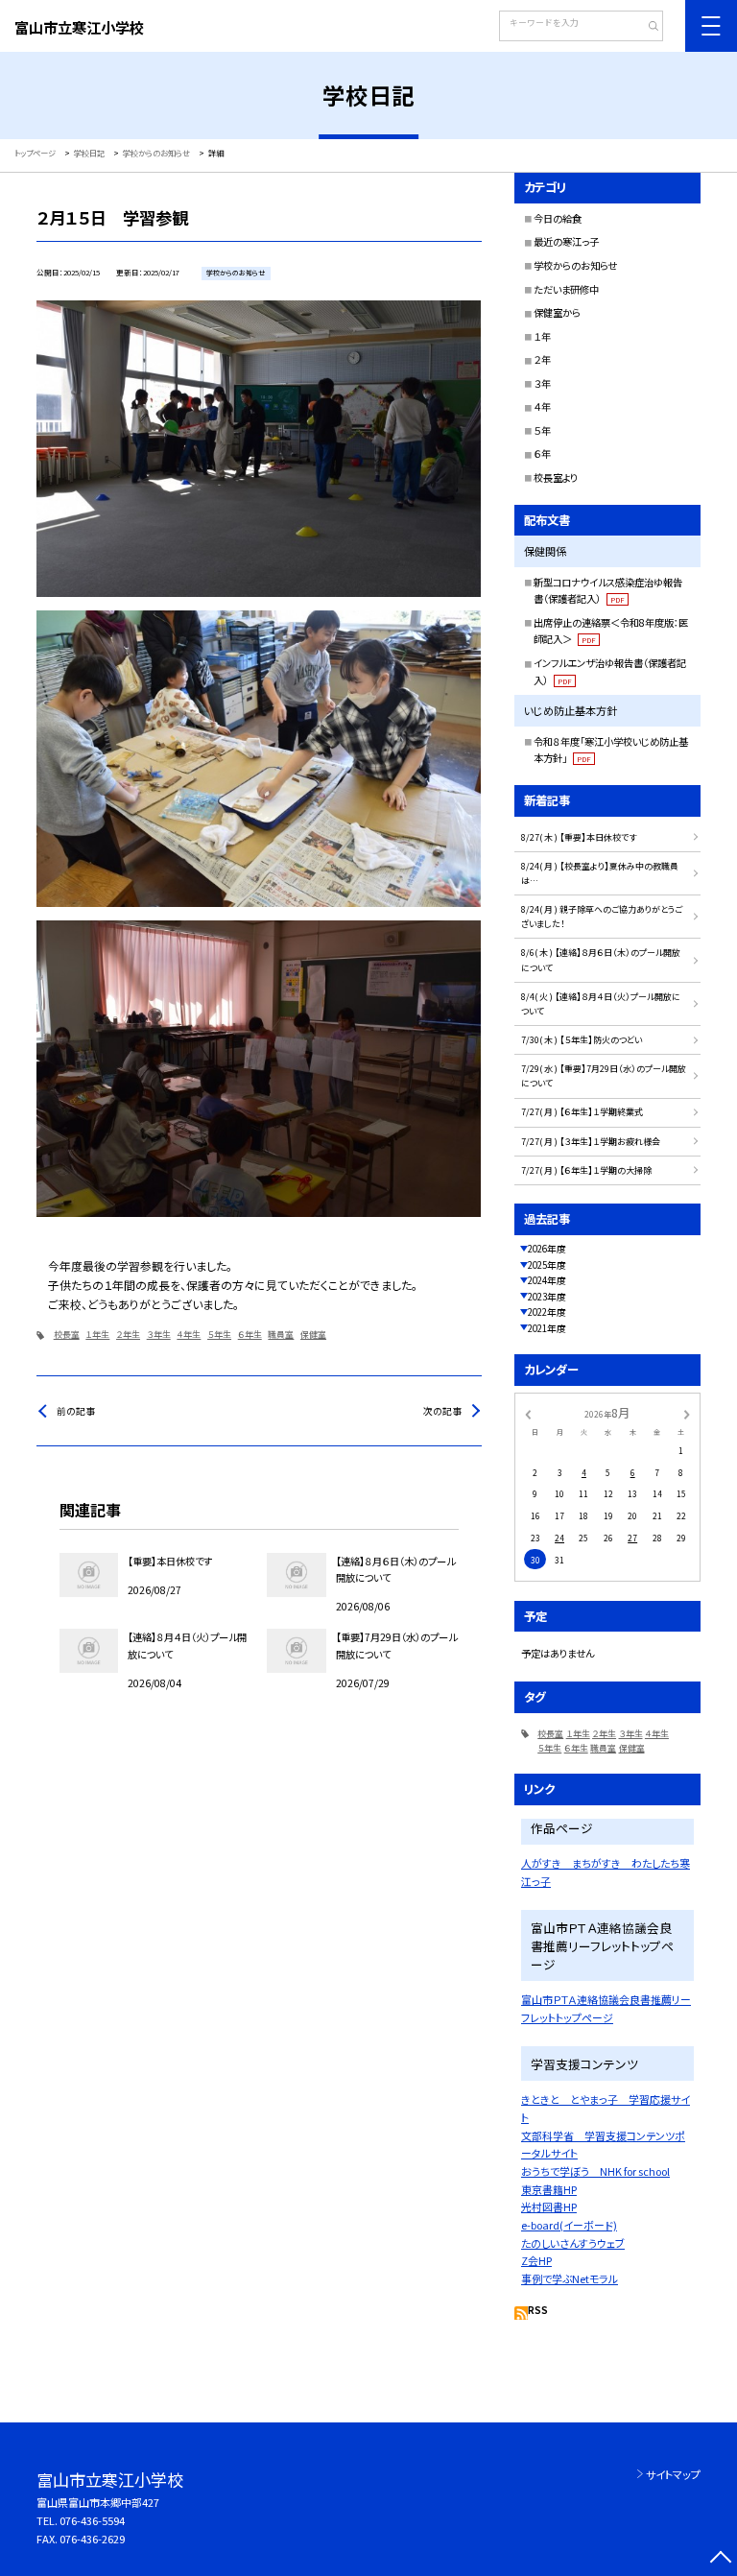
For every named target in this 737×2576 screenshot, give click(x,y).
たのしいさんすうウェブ (573, 2243)
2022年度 (547, 1312)
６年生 (250, 1335)
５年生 (219, 1335)
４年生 (189, 1335)
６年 (542, 453)
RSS (538, 2310)
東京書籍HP (549, 2189)
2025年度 (547, 1265)
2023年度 (547, 1297)
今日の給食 (558, 218)
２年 (542, 359)
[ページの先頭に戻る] (720, 2559)
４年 (542, 406)
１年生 (97, 1335)
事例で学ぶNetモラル (570, 2278)
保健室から (557, 312)
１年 (542, 336)
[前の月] (528, 1414)
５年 (542, 430)
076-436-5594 (92, 2520)
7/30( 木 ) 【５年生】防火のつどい (582, 1040)
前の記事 (76, 1411)
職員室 (281, 1335)
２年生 (128, 1335)
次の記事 (442, 1411)
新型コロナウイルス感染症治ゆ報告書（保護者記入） (608, 591)
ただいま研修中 (566, 289)
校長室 (67, 1335)
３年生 (159, 1335)
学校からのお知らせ (575, 265)
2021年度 (547, 1328)
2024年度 (547, 1280)
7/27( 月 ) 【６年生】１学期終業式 (582, 1112)
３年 (542, 383)
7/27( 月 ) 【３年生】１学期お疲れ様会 (591, 1142)
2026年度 (547, 1249)
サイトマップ (673, 2474)
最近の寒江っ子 (566, 241)
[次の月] (687, 1414)
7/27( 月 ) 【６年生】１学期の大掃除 (586, 1170)
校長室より (556, 477)
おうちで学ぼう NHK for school (595, 2171)
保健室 (313, 1335)
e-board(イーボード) (569, 2225)
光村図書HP (549, 2206)
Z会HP (536, 2260)
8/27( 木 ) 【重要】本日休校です (579, 837)
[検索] (646, 28)
